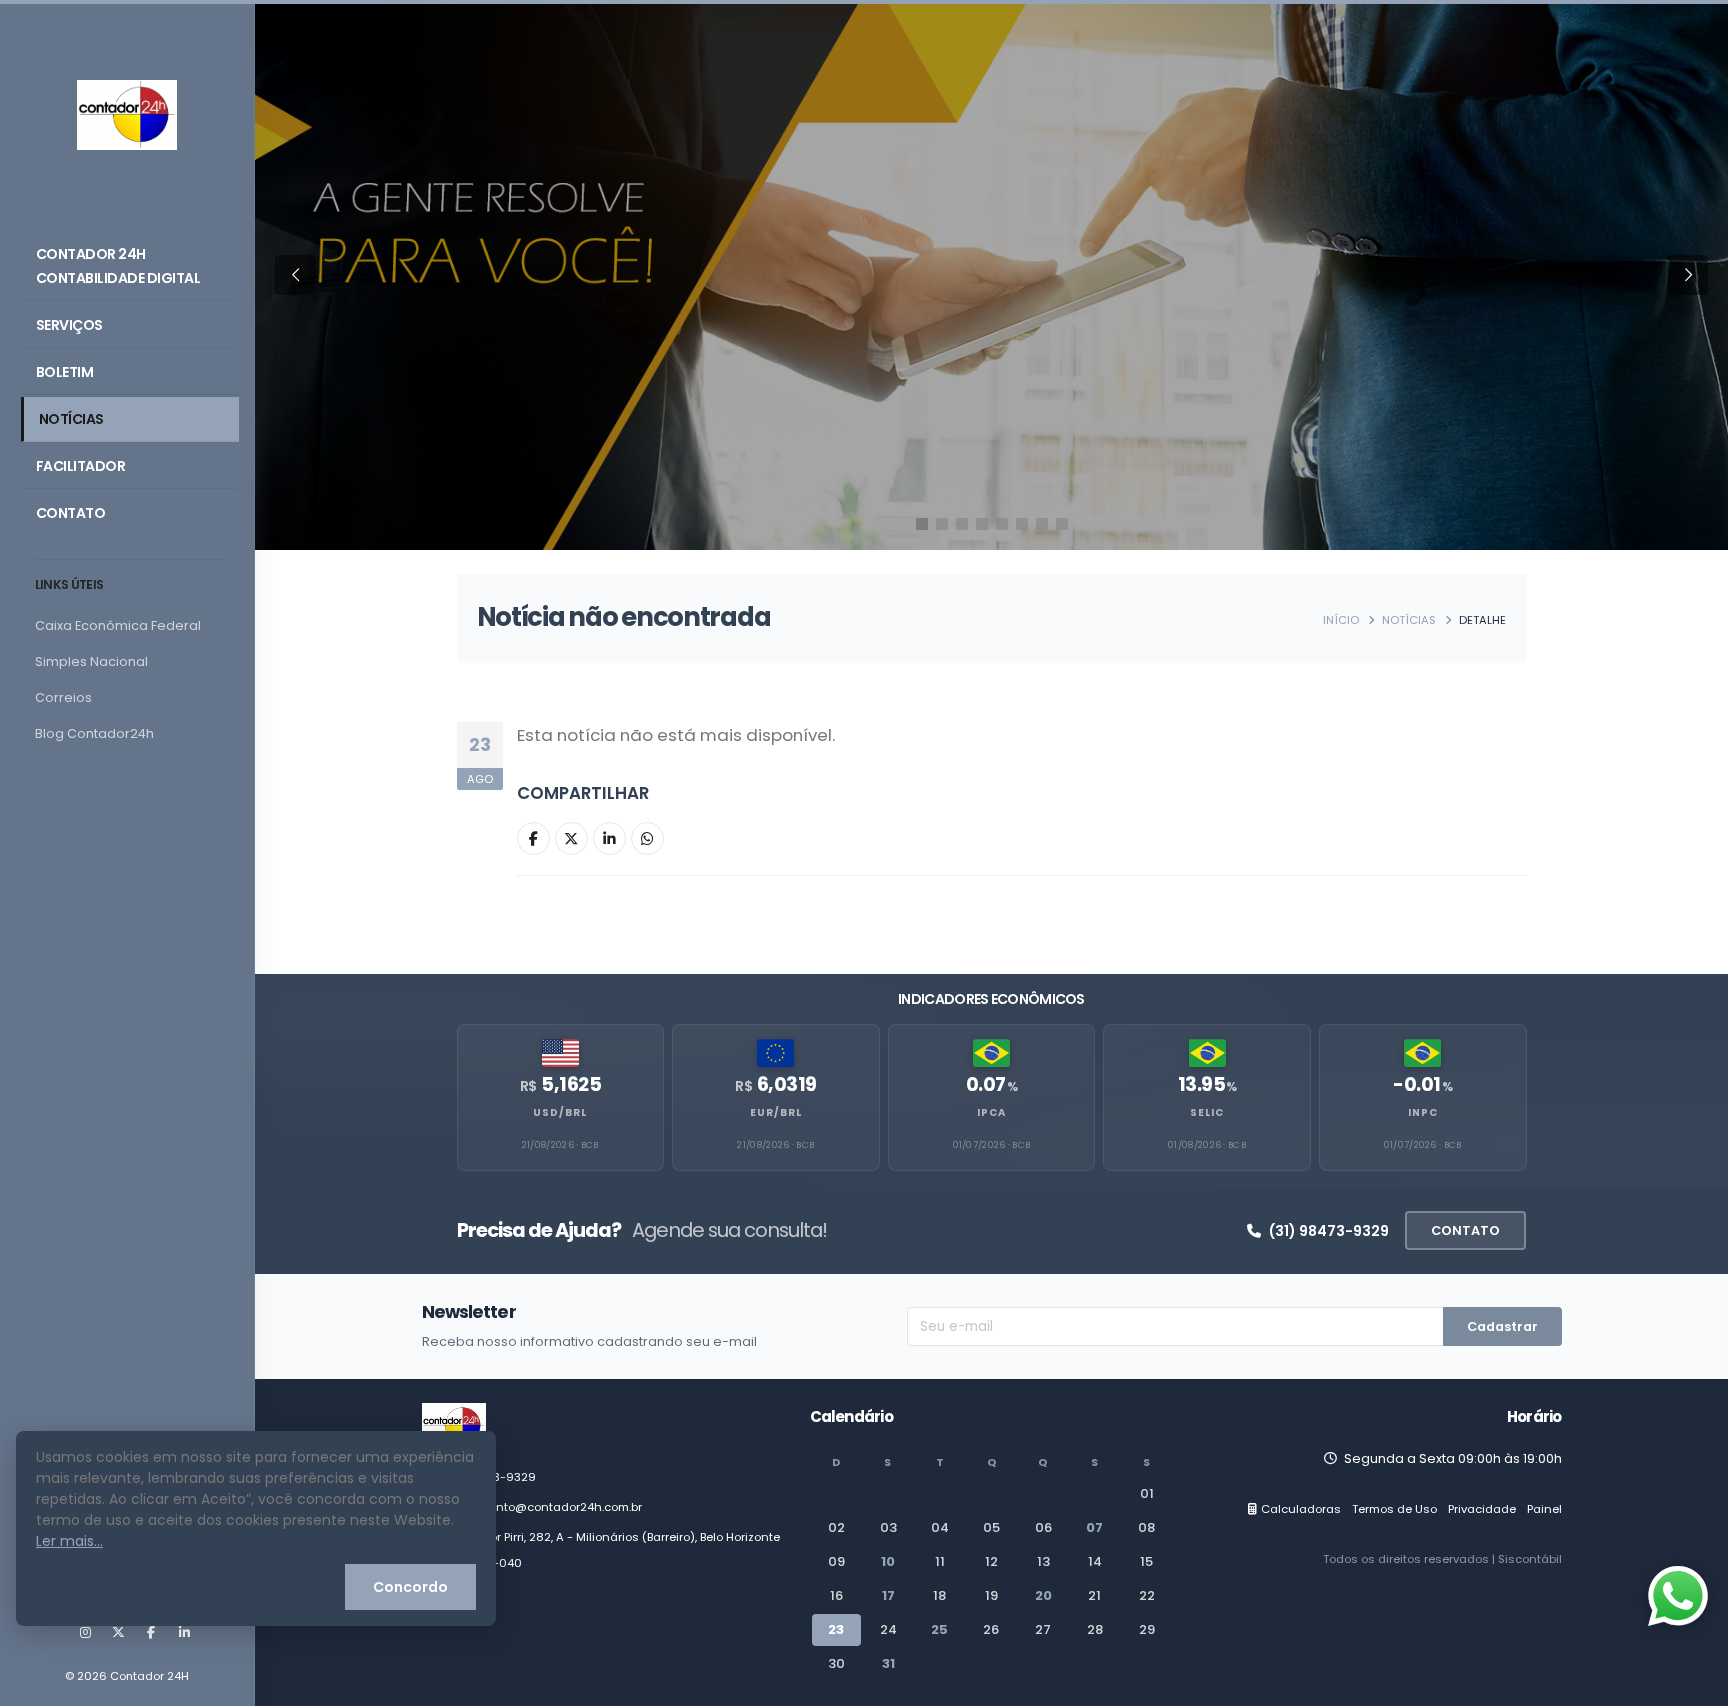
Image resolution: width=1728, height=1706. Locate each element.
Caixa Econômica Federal (118, 625)
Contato (71, 513)
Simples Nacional (91, 661)
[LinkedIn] (184, 1633)
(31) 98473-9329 (1329, 1231)
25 (939, 1629)
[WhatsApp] (647, 838)
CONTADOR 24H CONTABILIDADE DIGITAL (118, 266)
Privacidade (1482, 1509)
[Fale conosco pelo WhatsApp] (1678, 1596)
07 (1094, 1527)
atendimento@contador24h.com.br (541, 1507)
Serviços (69, 325)
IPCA (991, 1112)
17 (888, 1595)
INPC (1423, 1112)
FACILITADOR (81, 466)
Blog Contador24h (94, 733)
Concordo (410, 1587)
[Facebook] (151, 1633)
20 (1043, 1595)
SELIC (1207, 1112)
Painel (1544, 1509)
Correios (63, 697)
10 (888, 1561)
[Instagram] (85, 1633)
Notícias (71, 419)
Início (1341, 620)
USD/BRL (560, 1112)
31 (888, 1663)
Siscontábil (1530, 1559)
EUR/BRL (776, 1112)
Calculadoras (1301, 1509)
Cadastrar (1502, 1326)
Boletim (65, 372)
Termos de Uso (1394, 1509)
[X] (118, 1633)
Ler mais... (69, 1541)
